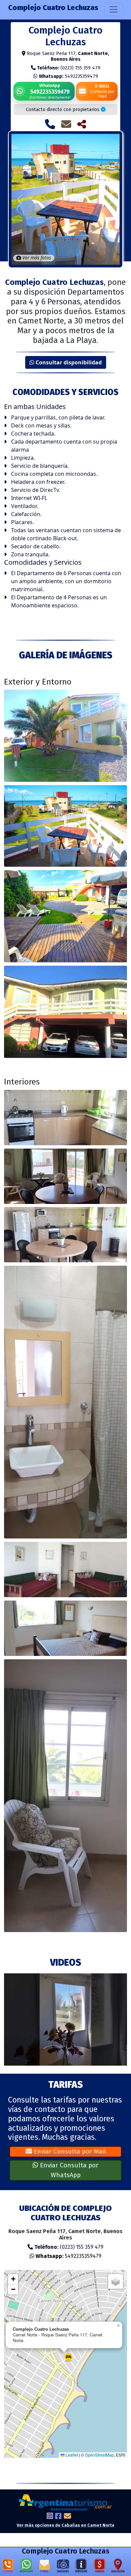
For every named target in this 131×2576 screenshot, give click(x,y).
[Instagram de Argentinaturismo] (50, 2517)
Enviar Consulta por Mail (69, 2151)
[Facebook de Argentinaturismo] (58, 2517)
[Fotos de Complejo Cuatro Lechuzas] (63, 2567)
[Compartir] (82, 124)
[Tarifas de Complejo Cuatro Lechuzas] (99, 2567)
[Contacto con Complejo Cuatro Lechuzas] (66, 124)
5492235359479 (69, 76)
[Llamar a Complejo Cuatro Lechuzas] (50, 124)
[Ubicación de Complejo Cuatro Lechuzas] (118, 2567)
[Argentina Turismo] (65, 2502)
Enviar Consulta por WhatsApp (68, 2170)
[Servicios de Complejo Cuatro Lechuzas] (81, 2567)
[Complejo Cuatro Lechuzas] (65, 736)
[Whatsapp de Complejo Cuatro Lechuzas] (26, 2567)
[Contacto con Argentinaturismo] (68, 2517)
